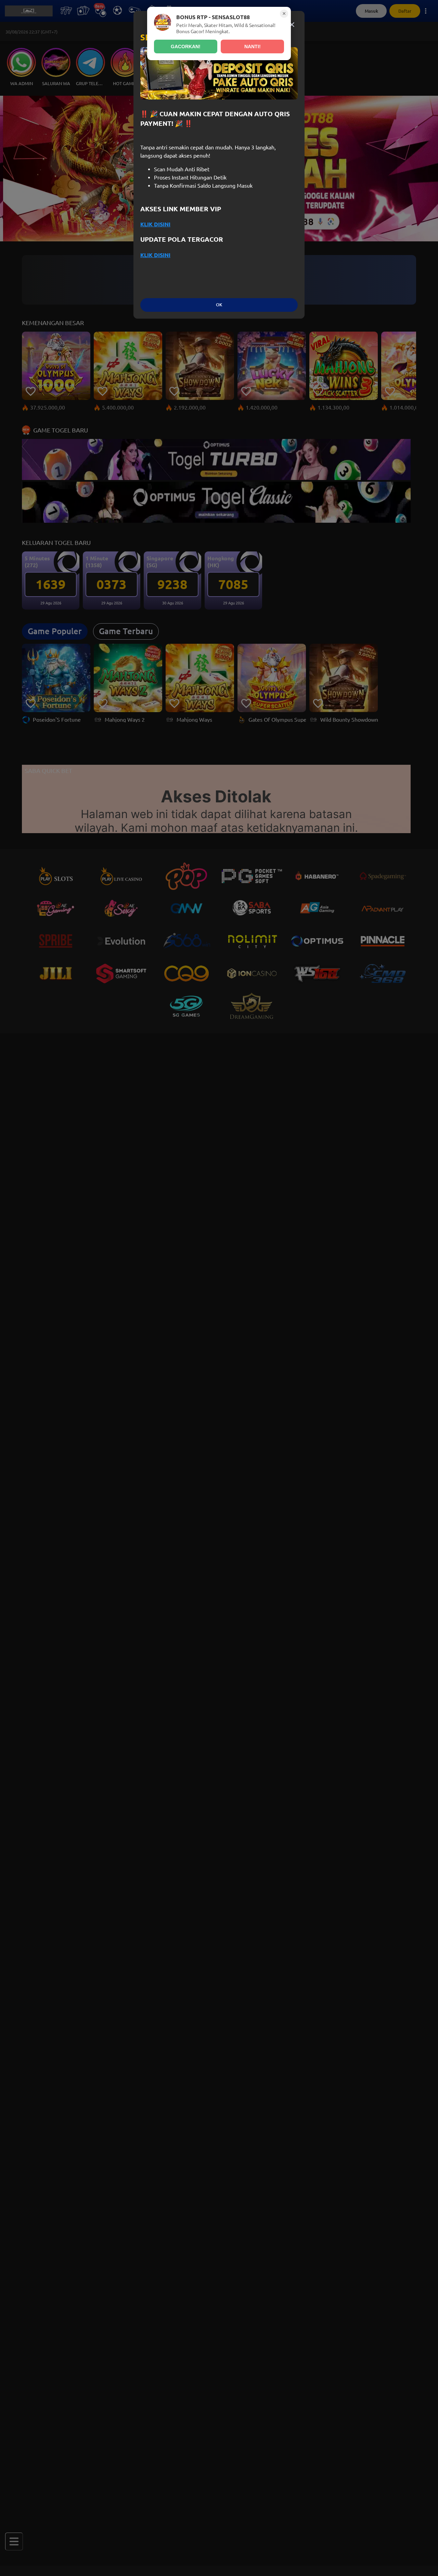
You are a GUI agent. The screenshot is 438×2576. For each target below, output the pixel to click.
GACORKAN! (186, 46)
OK (219, 305)
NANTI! (253, 46)
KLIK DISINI (155, 224)
